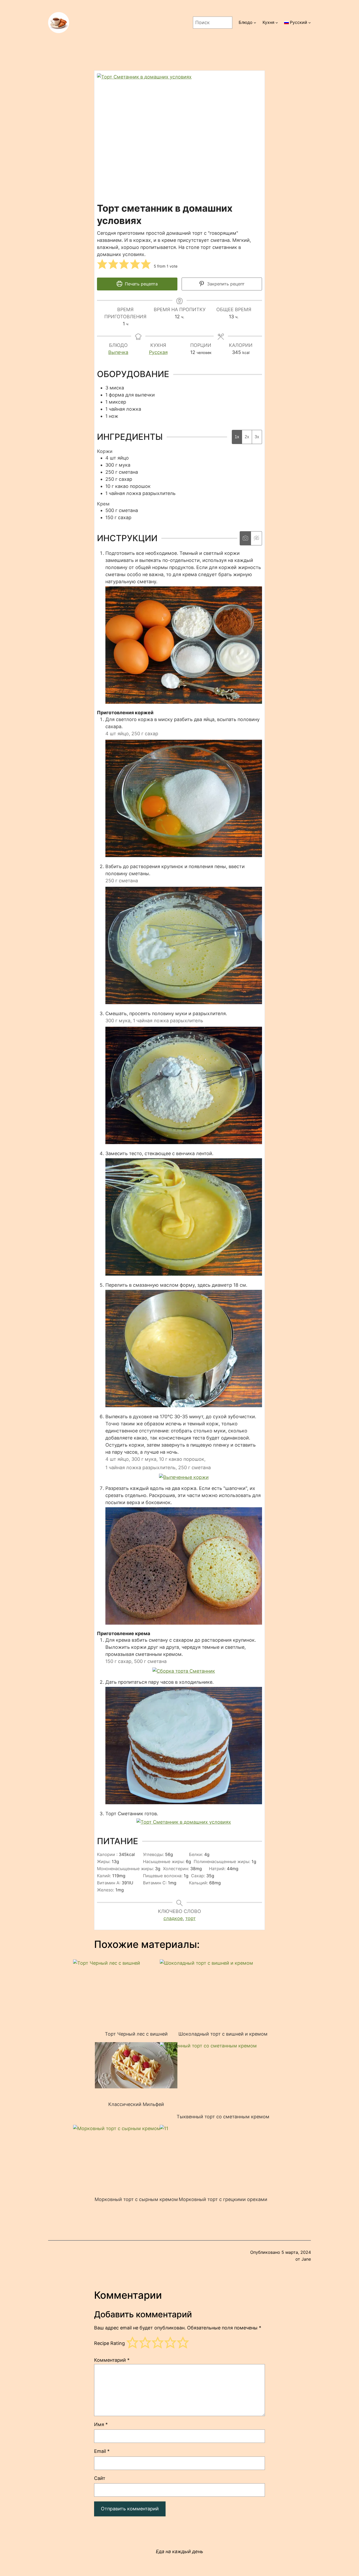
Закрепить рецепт (225, 284)
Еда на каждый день (179, 2551)
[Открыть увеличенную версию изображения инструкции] (184, 702)
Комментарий (112, 2360)
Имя (101, 2424)
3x (257, 437)
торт (191, 1918)
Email (102, 2451)
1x (237, 437)
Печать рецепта (141, 284)
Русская (158, 352)
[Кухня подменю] (277, 23)
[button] (102, 264)
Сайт (100, 2478)
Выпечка (118, 352)
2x (247, 437)
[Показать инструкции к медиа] (245, 538)
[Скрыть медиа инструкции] (256, 538)
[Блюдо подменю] (255, 23)
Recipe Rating (109, 2343)
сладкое (173, 1918)
